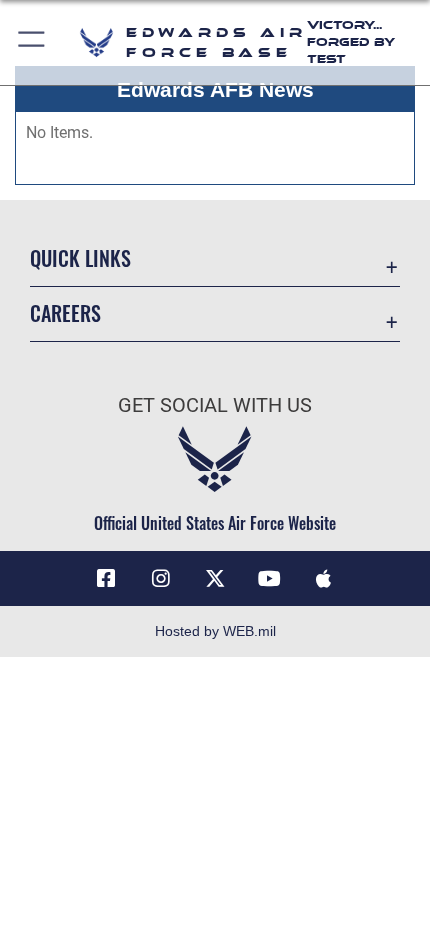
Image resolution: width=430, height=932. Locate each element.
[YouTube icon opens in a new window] (269, 579)
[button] (32, 42)
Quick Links (80, 258)
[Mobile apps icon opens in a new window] (324, 579)
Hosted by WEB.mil (215, 631)
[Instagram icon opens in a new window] (161, 579)
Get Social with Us (215, 405)
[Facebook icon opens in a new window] (106, 579)
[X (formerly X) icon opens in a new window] (215, 579)
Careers (65, 313)
